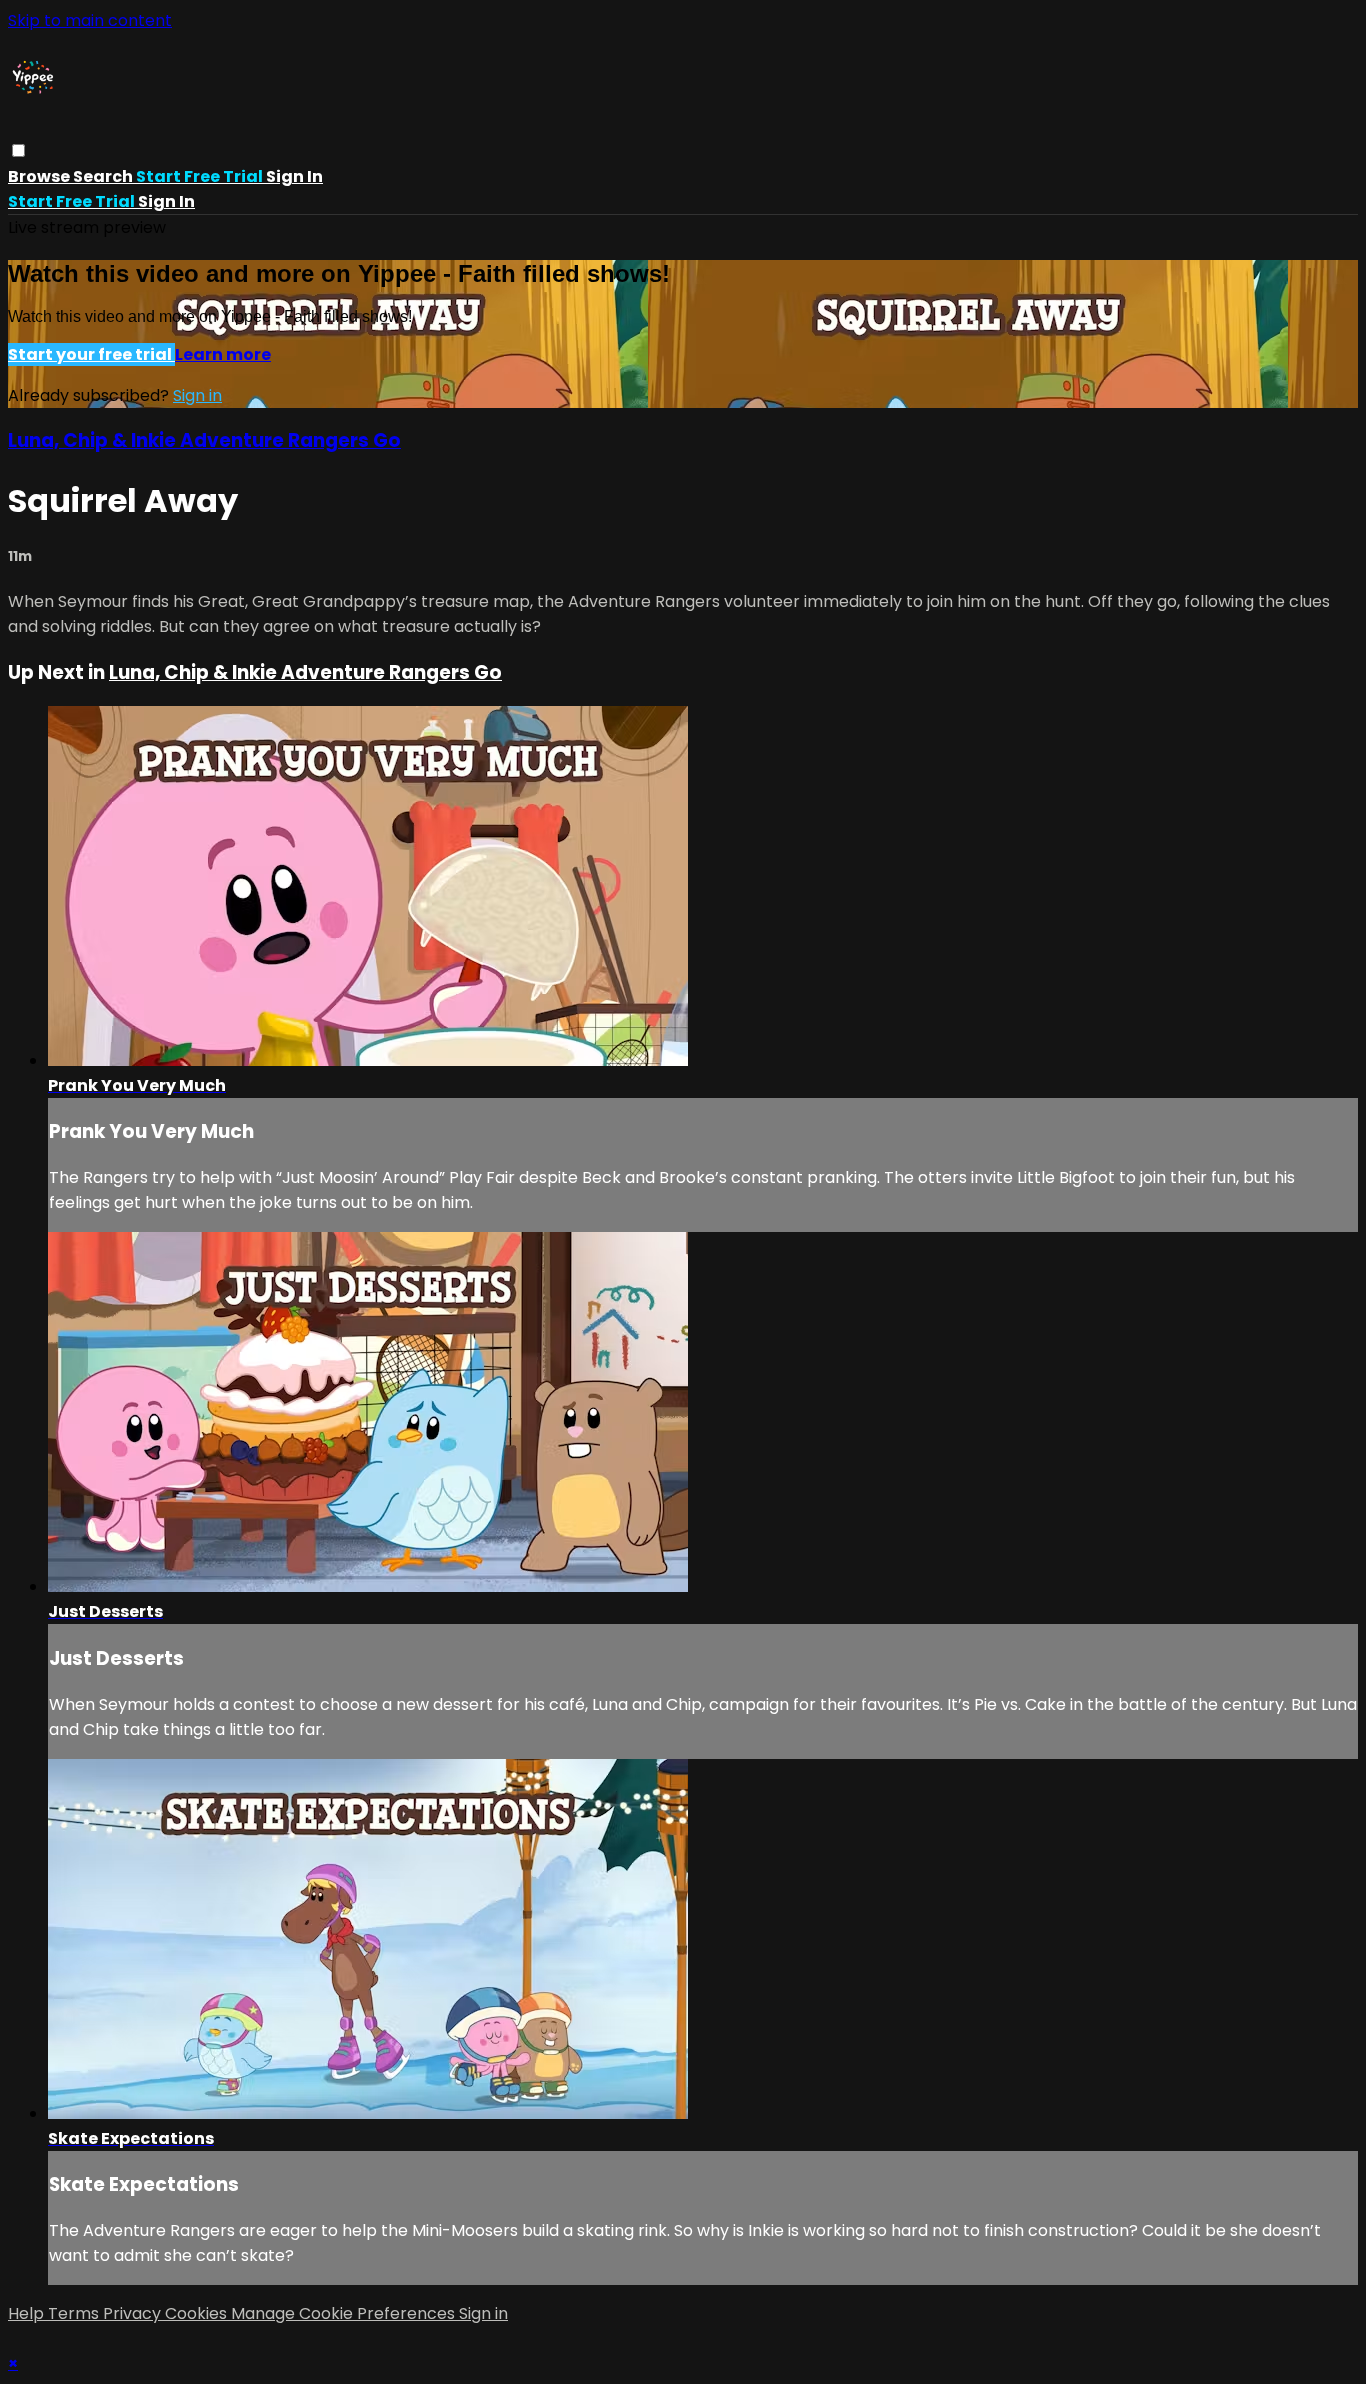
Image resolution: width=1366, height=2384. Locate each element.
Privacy (134, 2313)
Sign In (166, 201)
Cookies (198, 2313)
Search (104, 176)
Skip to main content (90, 20)
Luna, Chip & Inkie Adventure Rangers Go (204, 440)
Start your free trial (91, 354)
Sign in (294, 176)
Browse (40, 176)
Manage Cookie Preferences (345, 2313)
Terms (75, 2313)
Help (28, 2313)
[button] (18, 150)
